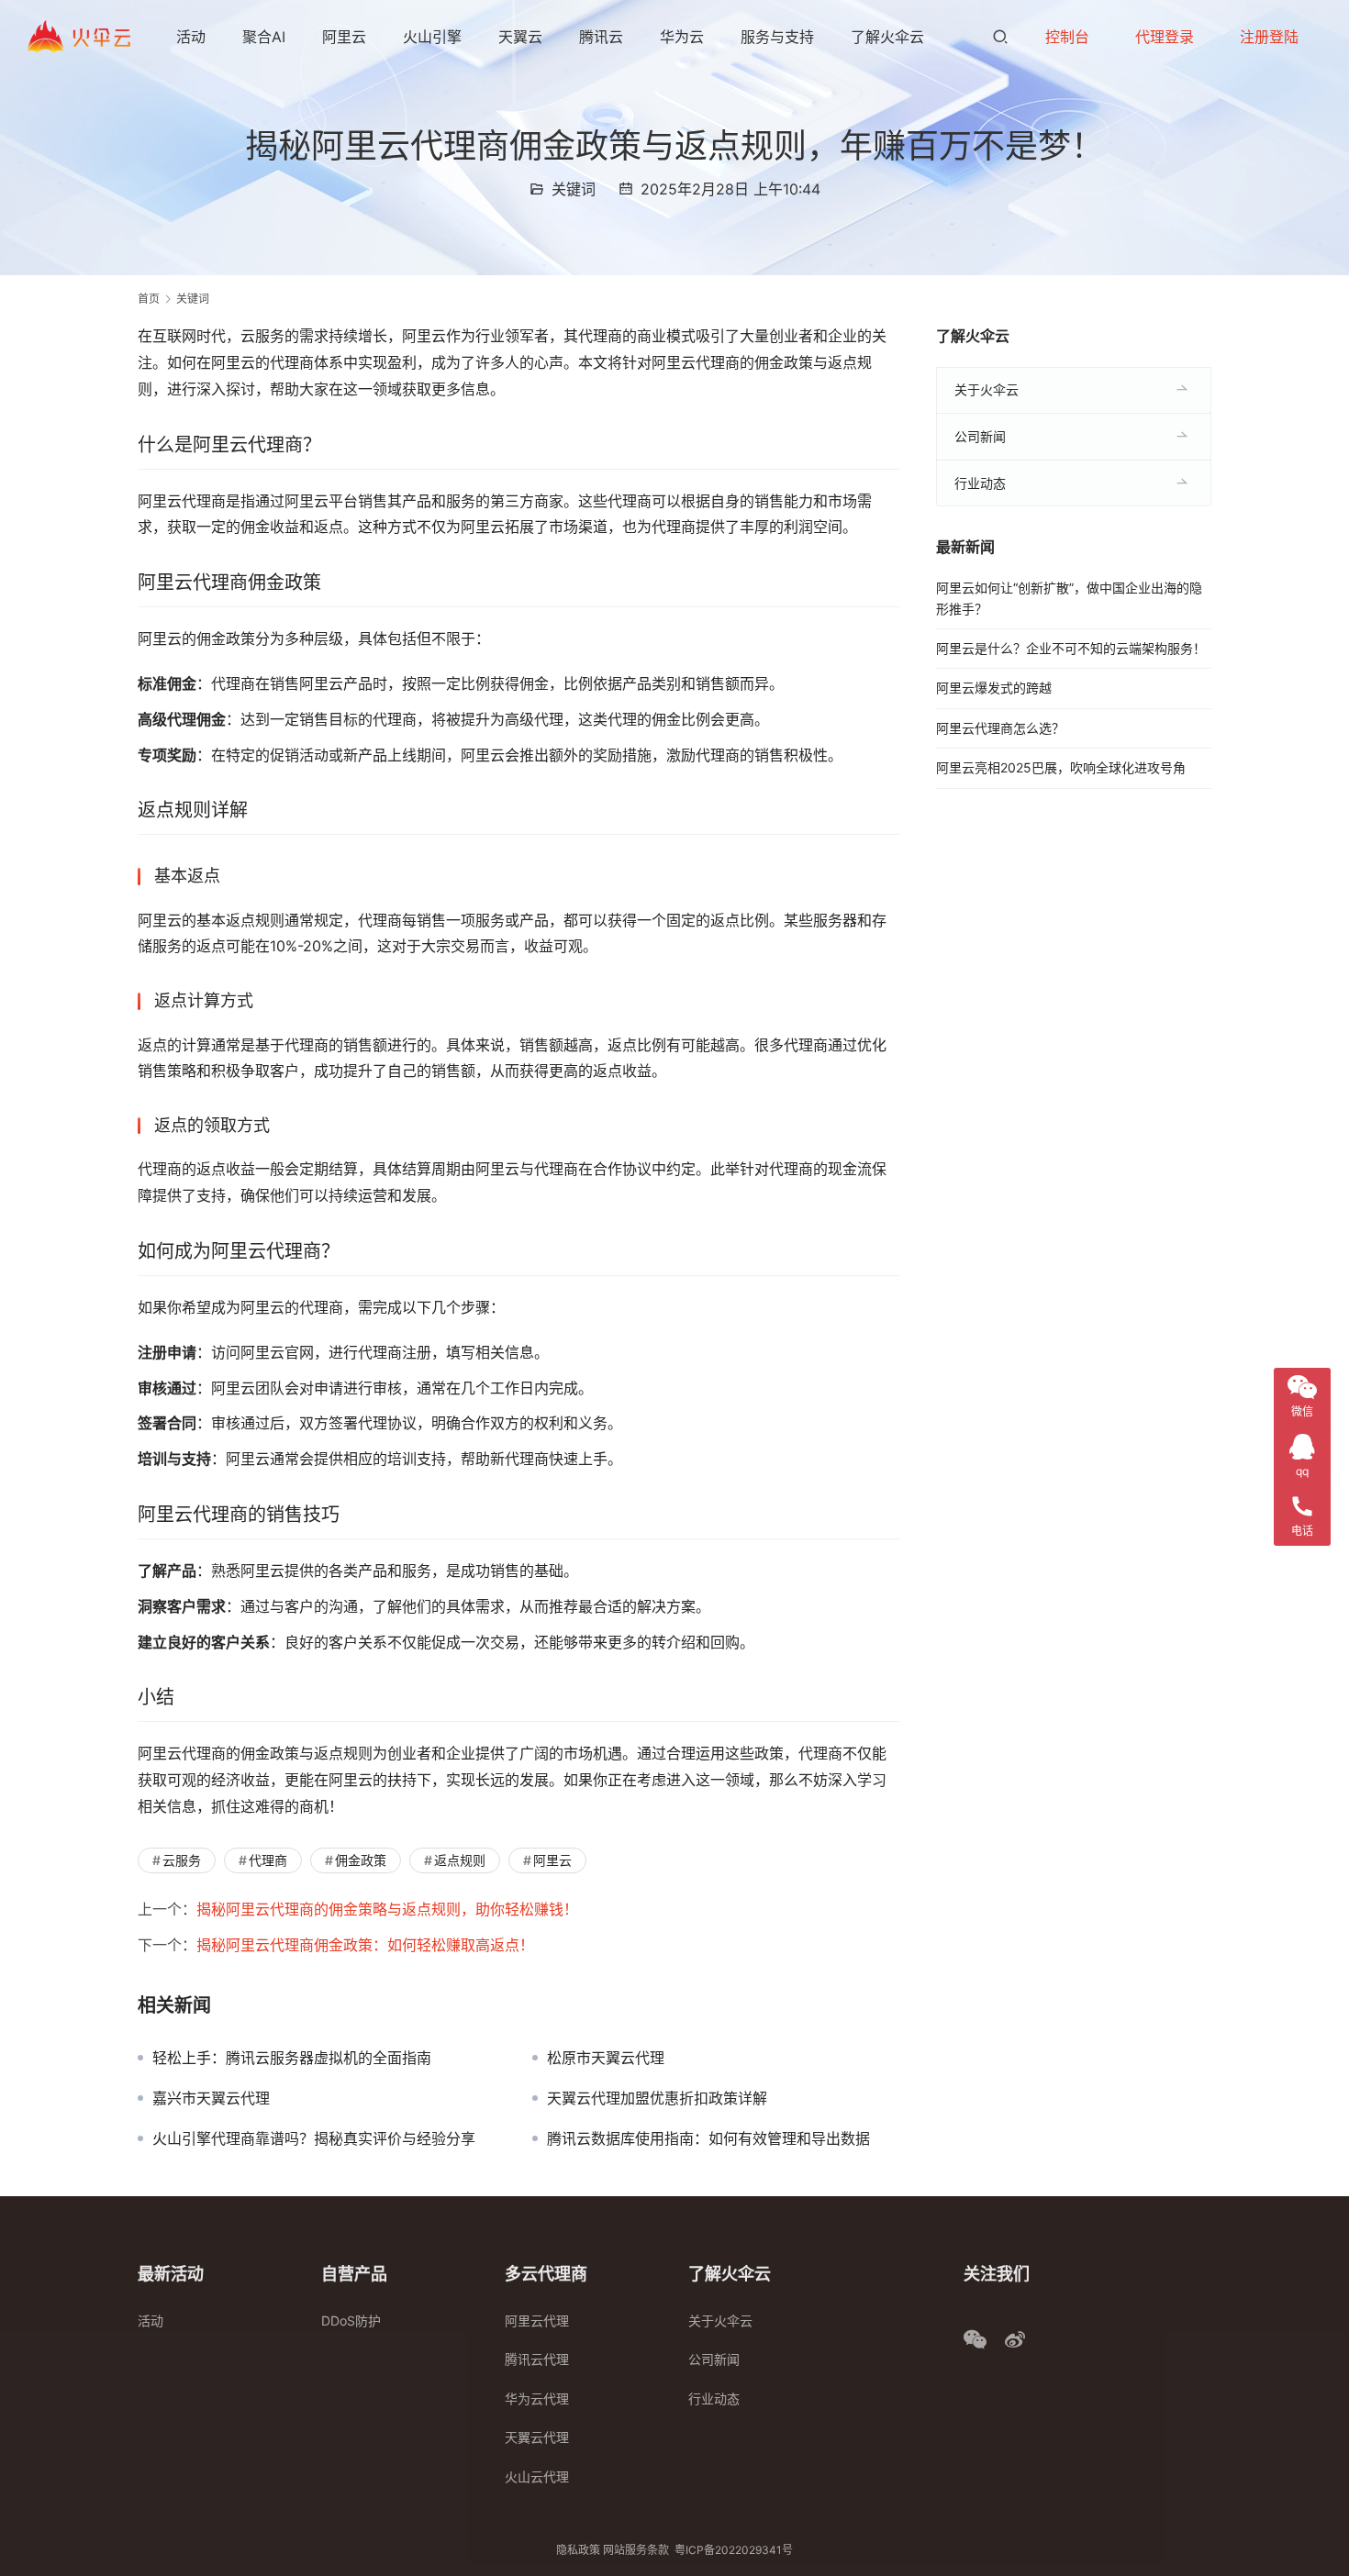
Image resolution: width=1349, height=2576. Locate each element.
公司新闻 (980, 436)
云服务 (182, 1860)
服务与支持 (777, 37)
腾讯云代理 (537, 2359)
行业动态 (980, 483)
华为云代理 (537, 2398)
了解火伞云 (887, 37)
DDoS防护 (351, 2321)
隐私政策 (578, 2550)
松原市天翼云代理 (606, 2058)
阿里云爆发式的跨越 (994, 688)
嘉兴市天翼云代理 (211, 2098)
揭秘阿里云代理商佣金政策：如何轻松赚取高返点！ (365, 1945)
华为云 (682, 37)
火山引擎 (432, 37)
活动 (191, 37)
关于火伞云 (987, 389)
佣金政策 (361, 1860)
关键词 (574, 189)
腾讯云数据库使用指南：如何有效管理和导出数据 (708, 2138)
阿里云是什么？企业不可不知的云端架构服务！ (1071, 648)
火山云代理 (537, 2476)
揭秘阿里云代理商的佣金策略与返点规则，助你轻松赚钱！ (387, 1909)
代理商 (268, 1860)
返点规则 (460, 1860)
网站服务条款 (636, 2550)
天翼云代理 (537, 2437)
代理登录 (1165, 37)
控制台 (1067, 37)
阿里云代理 (537, 2321)
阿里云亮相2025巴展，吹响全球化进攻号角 (1061, 767)
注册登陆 (1269, 37)
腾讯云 (601, 37)
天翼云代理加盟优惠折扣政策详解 (657, 2098)
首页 (149, 299)
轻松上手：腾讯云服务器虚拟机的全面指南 (292, 2058)
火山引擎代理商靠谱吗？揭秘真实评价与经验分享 (314, 2138)
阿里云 (344, 37)
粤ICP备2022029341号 (734, 2550)
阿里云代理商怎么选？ (1000, 728)
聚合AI (264, 37)
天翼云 (520, 37)
